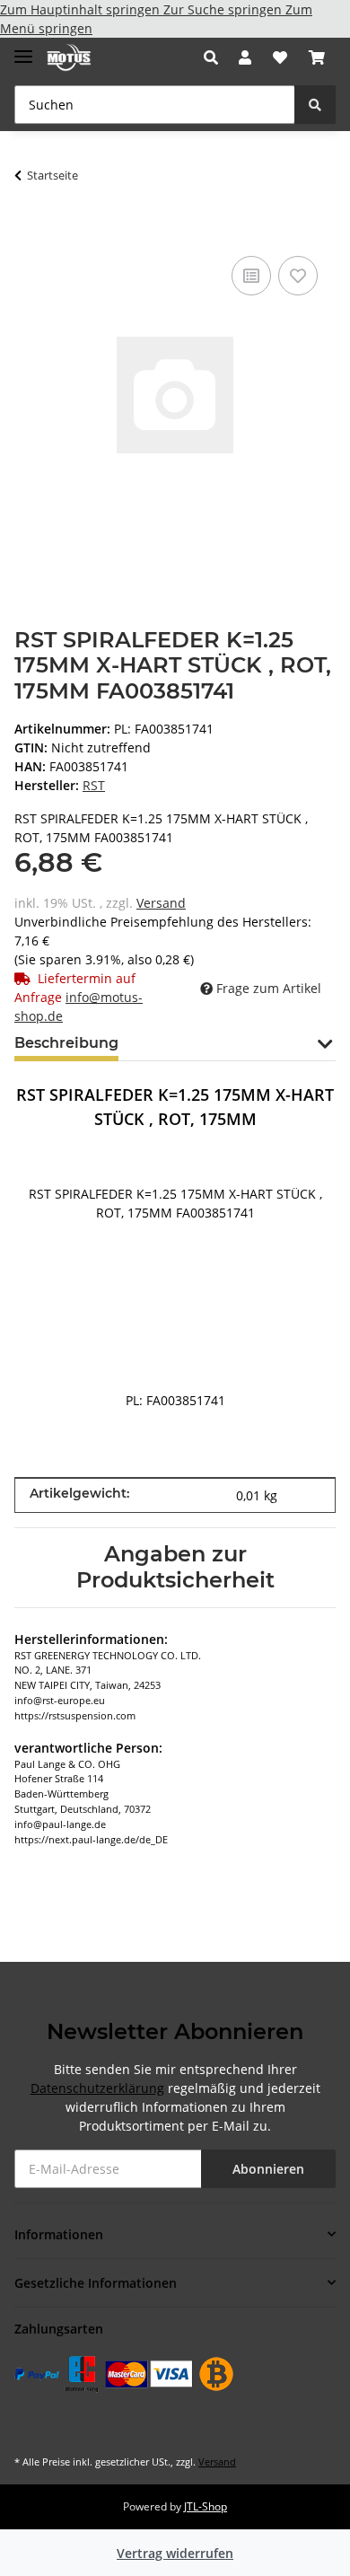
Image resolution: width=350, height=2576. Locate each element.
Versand (161, 903)
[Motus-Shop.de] (69, 58)
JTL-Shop (206, 2506)
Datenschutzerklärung (97, 2088)
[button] (216, 57)
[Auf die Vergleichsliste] (251, 276)
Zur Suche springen (224, 9)
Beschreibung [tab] (66, 1043)
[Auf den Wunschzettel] (298, 276)
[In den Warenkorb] (29, 224)
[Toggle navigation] (23, 49)
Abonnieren (268, 2169)
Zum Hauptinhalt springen (82, 9)
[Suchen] (315, 105)
